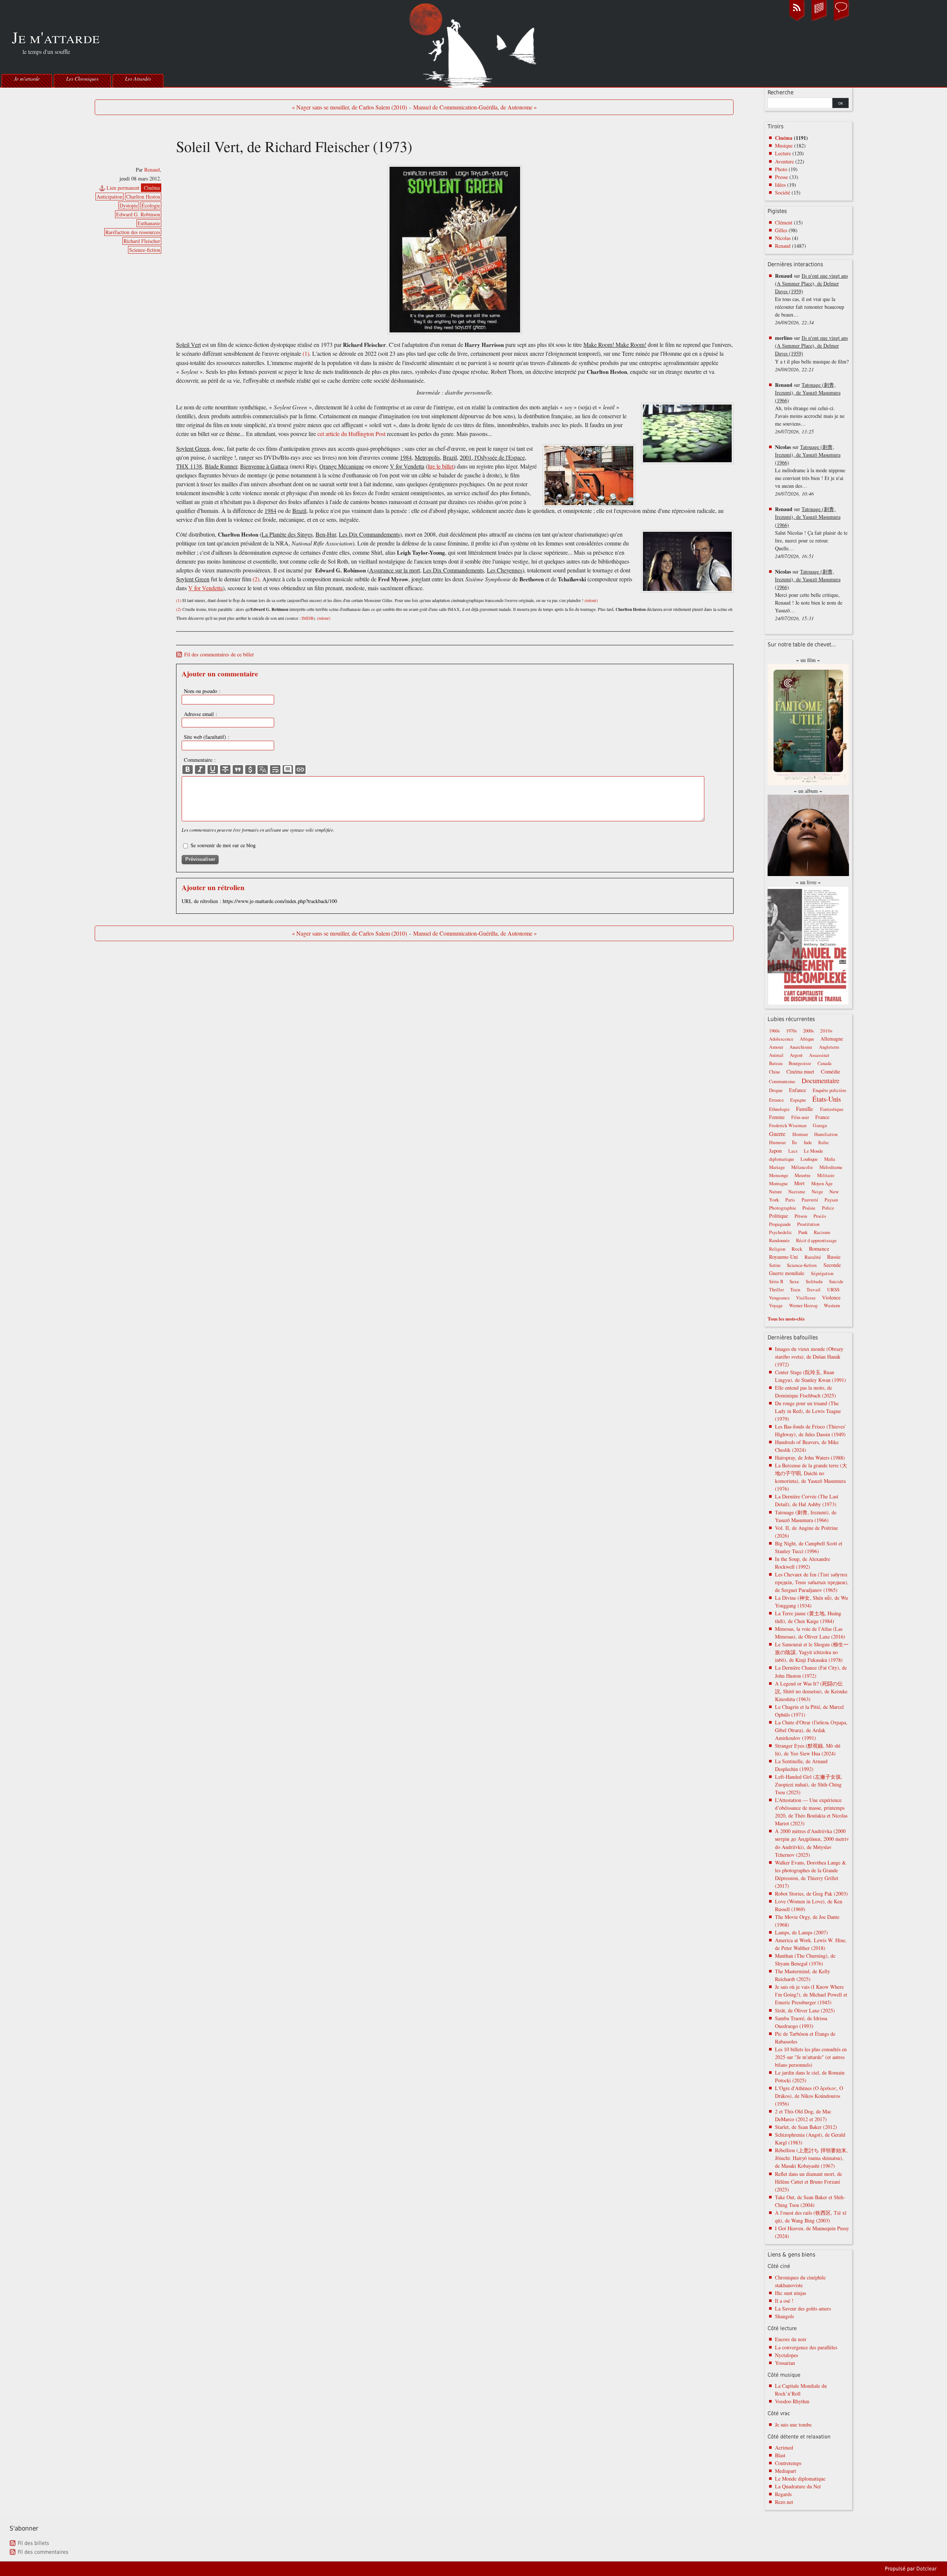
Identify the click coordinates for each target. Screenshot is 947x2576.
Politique (779, 1216)
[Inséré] (213, 770)
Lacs (793, 1151)
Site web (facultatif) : (207, 737)
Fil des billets (33, 2543)
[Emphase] (200, 770)
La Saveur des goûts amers (803, 2308)
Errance (776, 1100)
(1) (306, 354)
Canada (825, 1063)
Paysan (831, 1200)
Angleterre (829, 1047)
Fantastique (832, 1109)
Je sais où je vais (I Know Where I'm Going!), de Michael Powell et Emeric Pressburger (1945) (811, 1994)
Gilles (781, 230)
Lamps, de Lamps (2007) (801, 1932)
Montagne (779, 1184)
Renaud (152, 170)
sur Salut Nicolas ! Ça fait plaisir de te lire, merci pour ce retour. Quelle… (811, 532)
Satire (775, 1265)
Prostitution (808, 1224)
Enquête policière (830, 1090)
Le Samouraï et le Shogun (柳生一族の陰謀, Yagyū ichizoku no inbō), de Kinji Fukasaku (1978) (812, 1652)
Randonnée (779, 1240)
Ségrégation (822, 1273)
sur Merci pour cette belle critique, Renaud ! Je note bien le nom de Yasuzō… (809, 595)
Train (795, 1290)
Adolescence (781, 1039)
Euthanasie (149, 223)
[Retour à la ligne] (275, 770)
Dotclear (926, 2569)
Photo (781, 169)
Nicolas (783, 238)
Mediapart (786, 2471)
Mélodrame (831, 1167)
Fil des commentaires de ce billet (219, 654)
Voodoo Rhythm (792, 2401)
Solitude (814, 1281)
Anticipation (109, 197)
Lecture (783, 153)
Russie (834, 1257)
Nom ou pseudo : (202, 691)
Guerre (777, 1134)
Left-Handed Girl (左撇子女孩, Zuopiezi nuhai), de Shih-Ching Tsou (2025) (809, 1784)
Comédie (831, 1071)
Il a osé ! (784, 2301)
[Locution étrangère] (263, 770)
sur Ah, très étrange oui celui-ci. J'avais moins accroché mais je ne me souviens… (810, 408)
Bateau (776, 1063)
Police (828, 1208)
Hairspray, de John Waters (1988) (810, 1458)
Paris (790, 1200)
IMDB (307, 618)
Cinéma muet (800, 1071)
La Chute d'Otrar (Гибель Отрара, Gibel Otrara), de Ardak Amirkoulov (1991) (811, 1730)
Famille (805, 1109)
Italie (823, 1142)
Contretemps (788, 2463)
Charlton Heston (143, 197)
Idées (780, 185)
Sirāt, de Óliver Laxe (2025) (805, 2010)
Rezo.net (784, 2502)
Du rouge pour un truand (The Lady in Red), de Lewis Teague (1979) (808, 1411)
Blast (780, 2455)
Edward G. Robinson (138, 214)
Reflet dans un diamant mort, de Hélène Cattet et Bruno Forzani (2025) (808, 2182)
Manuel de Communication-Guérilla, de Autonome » (475, 107)
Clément (784, 222)
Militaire (826, 1175)
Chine (775, 1072)
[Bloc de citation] (288, 770)
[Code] (250, 770)
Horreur (800, 1134)
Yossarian (785, 2363)
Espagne (798, 1100)
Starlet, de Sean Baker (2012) (806, 2127)
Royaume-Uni (783, 1257)
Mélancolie (802, 1167)
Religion (777, 1249)
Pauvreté (810, 1200)
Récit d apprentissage (816, 1240)
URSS (833, 1289)
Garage (820, 1125)
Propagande (780, 1224)
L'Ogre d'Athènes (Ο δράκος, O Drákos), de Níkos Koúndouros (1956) (809, 2096)
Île (795, 1142)
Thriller (776, 1290)
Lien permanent (123, 188)
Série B (776, 1282)
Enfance (798, 1090)
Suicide (836, 1282)
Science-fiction (145, 250)
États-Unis (827, 1099)
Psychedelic (781, 1232)
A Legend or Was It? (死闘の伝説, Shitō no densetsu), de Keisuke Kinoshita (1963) (811, 1691)
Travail (813, 1289)
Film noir (800, 1117)
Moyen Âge (822, 1184)
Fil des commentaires (43, 2552)
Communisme (782, 1081)
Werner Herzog (803, 1306)
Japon (775, 1150)
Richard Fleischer (142, 241)
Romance (819, 1248)
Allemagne (832, 1039)
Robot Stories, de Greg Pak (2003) (811, 1894)
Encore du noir (791, 2339)
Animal (776, 1055)
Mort (799, 1183)
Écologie (151, 205)
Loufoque (809, 1159)
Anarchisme (801, 1047)
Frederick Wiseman (788, 1125)
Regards (783, 2494)
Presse (781, 177)
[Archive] (819, 20)
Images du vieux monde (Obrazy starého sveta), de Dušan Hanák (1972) (809, 1357)
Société (783, 192)
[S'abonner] (797, 20)
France (822, 1117)
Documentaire (820, 1081)
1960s (774, 1031)
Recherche (781, 92)
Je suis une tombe (793, 2425)
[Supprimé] (225, 770)
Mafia (830, 1159)
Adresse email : (200, 714)
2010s (826, 1031)
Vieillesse (806, 1298)
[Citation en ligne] (238, 770)
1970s (791, 1031)
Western (832, 1305)
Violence (831, 1297)
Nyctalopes (786, 2355)
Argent (796, 1055)
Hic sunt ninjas (791, 2293)
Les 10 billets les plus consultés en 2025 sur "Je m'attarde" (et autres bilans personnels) (811, 2057)
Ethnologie (779, 1109)
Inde (808, 1142)
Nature (776, 1192)
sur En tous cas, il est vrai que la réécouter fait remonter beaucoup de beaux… (811, 299)
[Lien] (300, 770)
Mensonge (779, 1175)
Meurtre (803, 1175)
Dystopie (129, 205)
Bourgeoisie (800, 1063)
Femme (777, 1117)
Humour (777, 1142)
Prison (801, 1216)
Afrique (807, 1039)
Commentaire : (200, 760)
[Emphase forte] (188, 770)
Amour (776, 1047)
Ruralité (813, 1257)
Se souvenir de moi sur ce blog (223, 845)
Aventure (784, 161)
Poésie (809, 1208)
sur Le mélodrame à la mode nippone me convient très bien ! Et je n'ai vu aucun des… (810, 470)
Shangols (784, 2316)
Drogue (776, 1090)
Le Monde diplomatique (800, 2479)
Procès (820, 1216)
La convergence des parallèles (806, 2347)
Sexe (794, 1281)
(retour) (591, 600)
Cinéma (152, 188)
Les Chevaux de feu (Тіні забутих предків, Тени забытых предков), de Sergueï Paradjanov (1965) (812, 1582)
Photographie (783, 1208)
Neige (817, 1192)
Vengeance (779, 1298)
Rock (797, 1249)
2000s (808, 1031)
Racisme (822, 1232)
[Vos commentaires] (841, 20)
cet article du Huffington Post (351, 434)
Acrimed (784, 2447)
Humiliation (826, 1134)
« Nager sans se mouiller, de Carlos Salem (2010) (349, 107)
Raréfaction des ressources (133, 232)
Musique (784, 146)
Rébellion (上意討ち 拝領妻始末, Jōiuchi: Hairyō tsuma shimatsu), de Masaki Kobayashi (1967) (811, 2158)
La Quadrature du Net (798, 2486)
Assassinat (819, 1055)
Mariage (777, 1167)
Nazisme (797, 1192)
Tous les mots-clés (786, 1319)
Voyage (776, 1306)
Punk (803, 1232)
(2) (256, 579)
